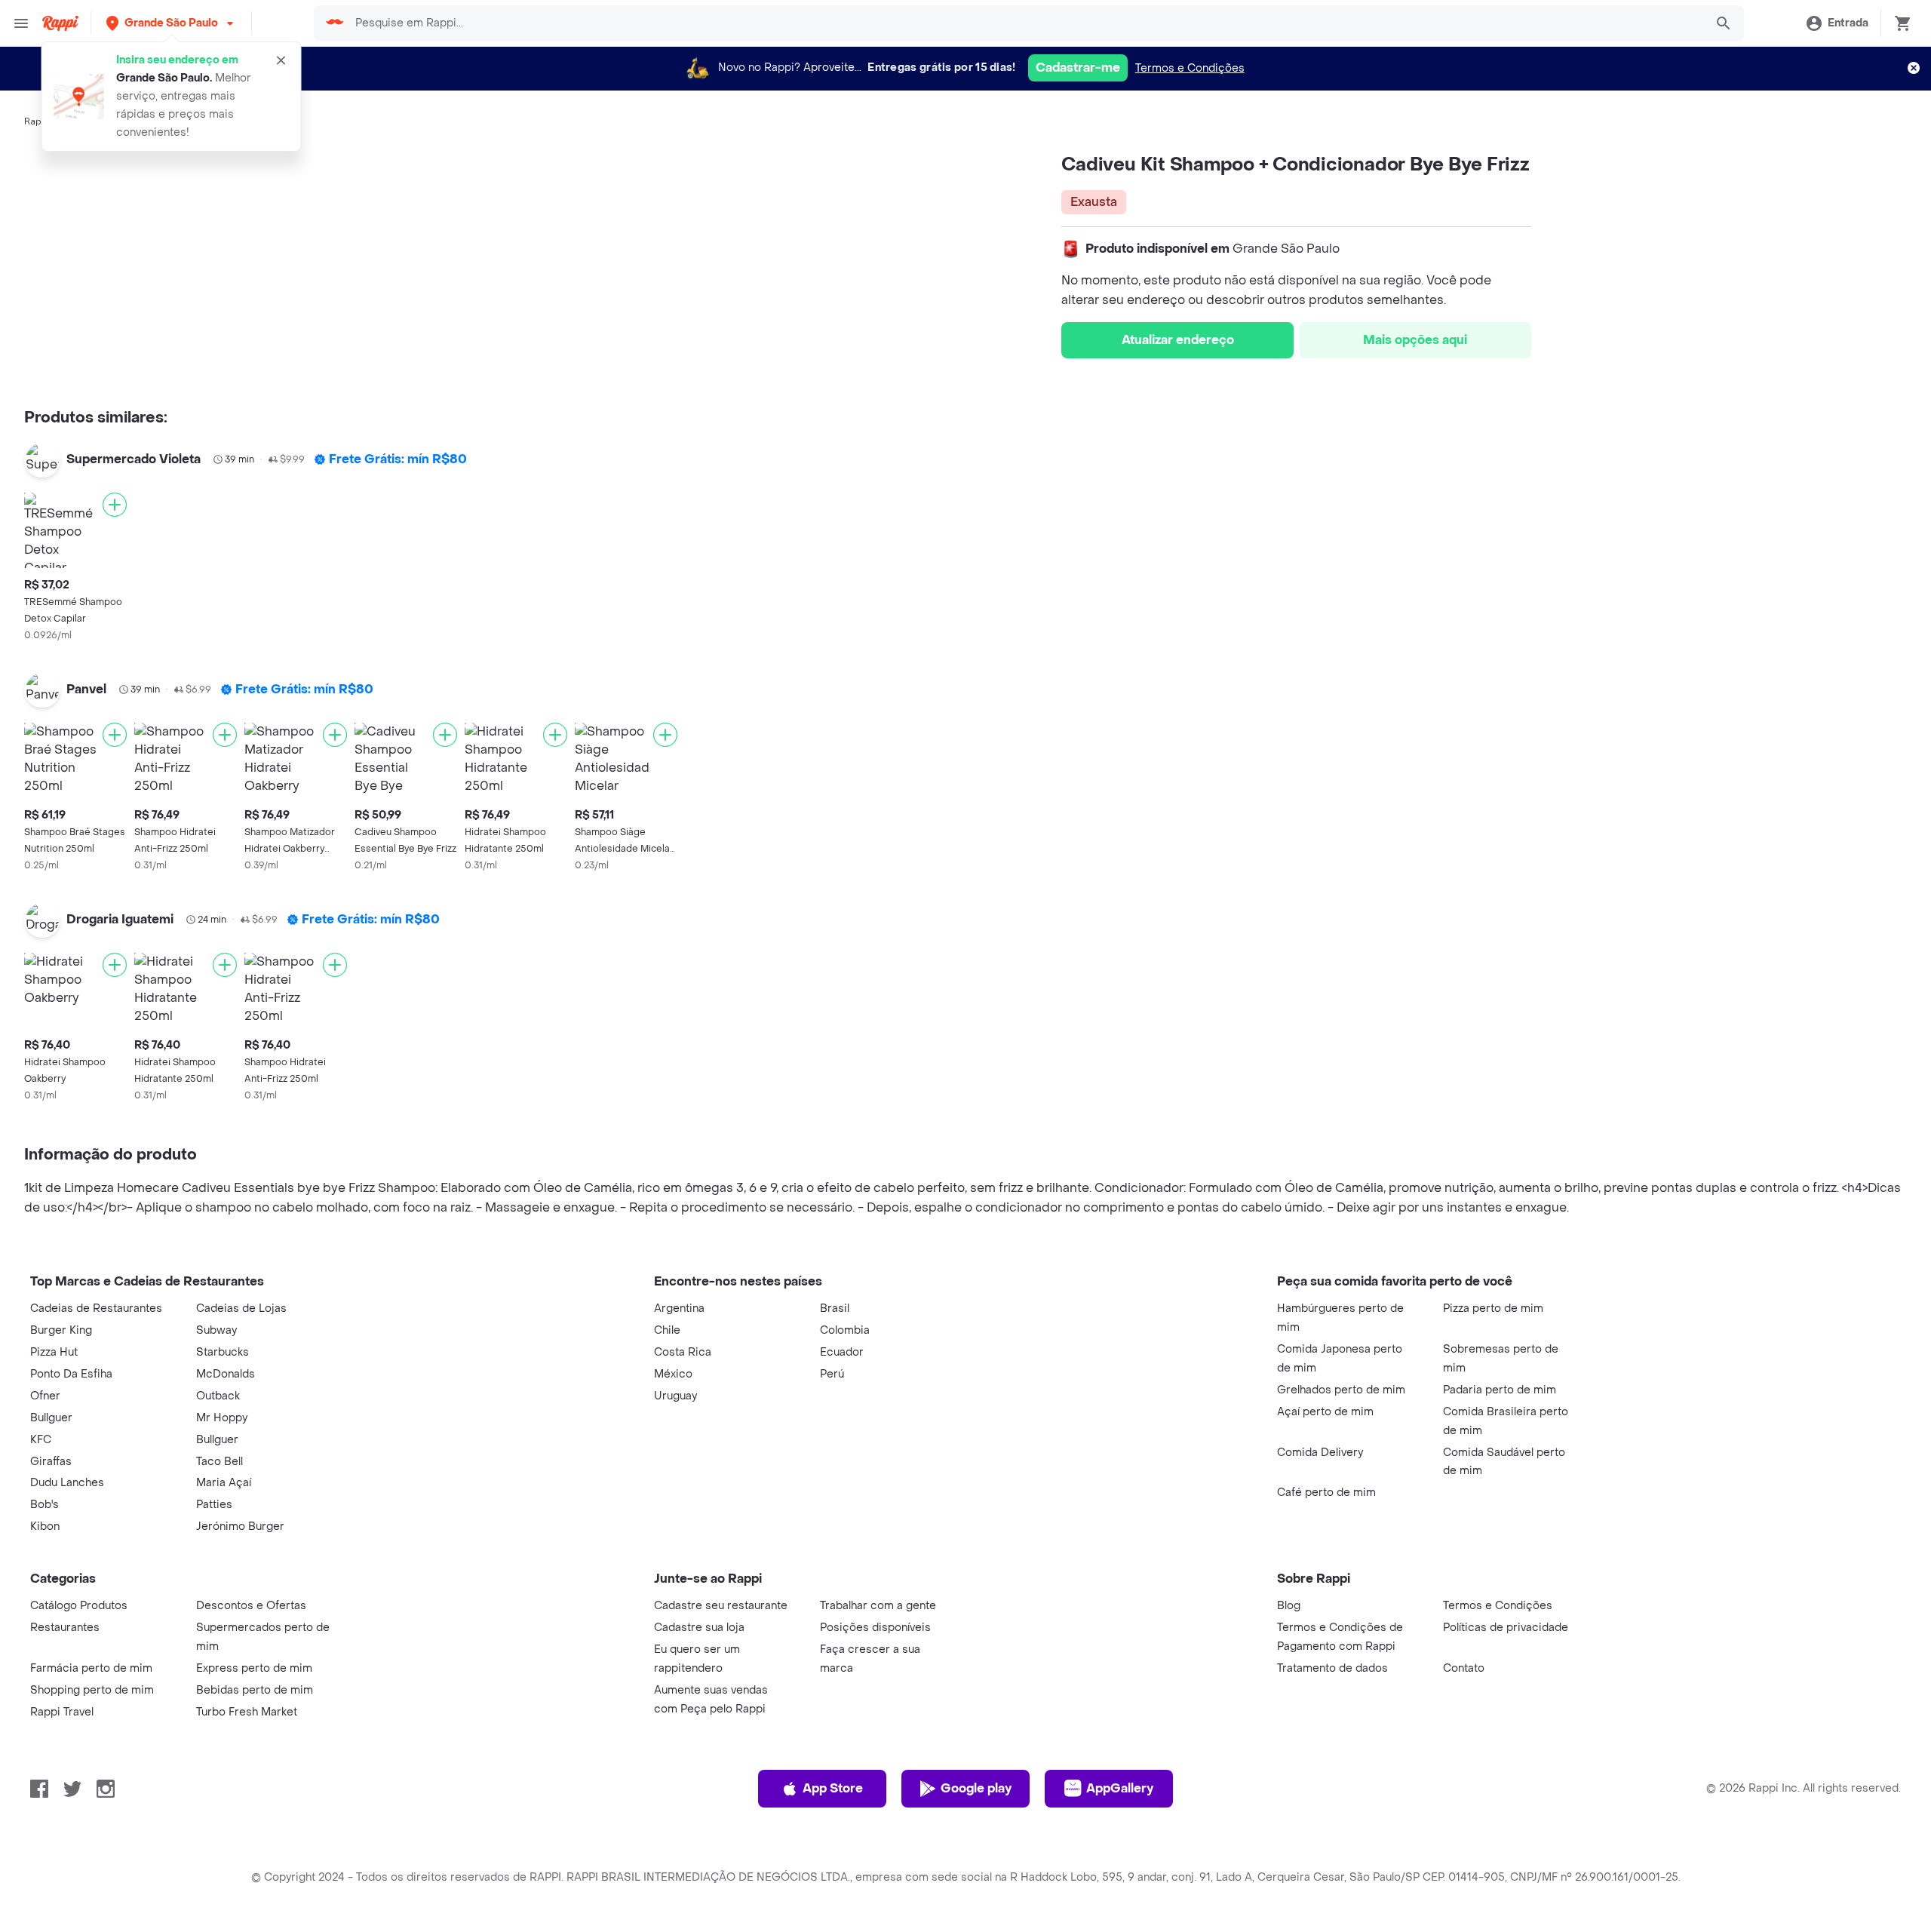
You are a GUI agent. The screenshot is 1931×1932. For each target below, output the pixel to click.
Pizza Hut (54, 1352)
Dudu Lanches (67, 1483)
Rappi (37, 121)
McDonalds (226, 1374)
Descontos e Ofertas (251, 1606)
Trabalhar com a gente (878, 1606)
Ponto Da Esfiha (71, 1374)
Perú (832, 1374)
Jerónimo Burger (240, 1527)
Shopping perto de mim (92, 1690)
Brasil (835, 1308)
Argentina (679, 1308)
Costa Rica (683, 1352)
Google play (976, 1788)
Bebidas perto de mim (255, 1690)
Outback (218, 1396)
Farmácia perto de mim (91, 1668)
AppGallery (1120, 1788)
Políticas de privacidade (1506, 1628)
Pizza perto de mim (1493, 1308)
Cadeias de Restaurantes (96, 1308)
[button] (171, 23)
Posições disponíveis (875, 1628)
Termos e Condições (1190, 68)
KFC (41, 1440)
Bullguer (51, 1418)
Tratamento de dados (1332, 1668)
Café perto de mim (1326, 1493)
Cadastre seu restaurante (721, 1606)
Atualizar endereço (1178, 340)
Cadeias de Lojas (241, 1308)
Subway (216, 1330)
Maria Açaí (224, 1483)
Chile (667, 1330)
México (673, 1374)
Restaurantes (65, 1628)
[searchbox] (1025, 23)
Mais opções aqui (1415, 340)
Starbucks (223, 1352)
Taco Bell (220, 1462)
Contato (1464, 1668)
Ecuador (842, 1352)
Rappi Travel (62, 1712)
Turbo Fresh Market (247, 1712)
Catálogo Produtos (79, 1606)
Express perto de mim (254, 1668)
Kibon (45, 1527)
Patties (214, 1505)
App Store (833, 1788)
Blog (1289, 1606)
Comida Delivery (1320, 1453)
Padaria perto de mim (1500, 1390)
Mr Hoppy (222, 1418)
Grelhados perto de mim (1341, 1390)
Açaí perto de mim (1325, 1412)
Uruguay (675, 1396)
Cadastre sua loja (699, 1628)
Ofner (45, 1396)
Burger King (61, 1330)
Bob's (45, 1505)
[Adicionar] (115, 505)
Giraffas (51, 1462)
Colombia (845, 1330)
